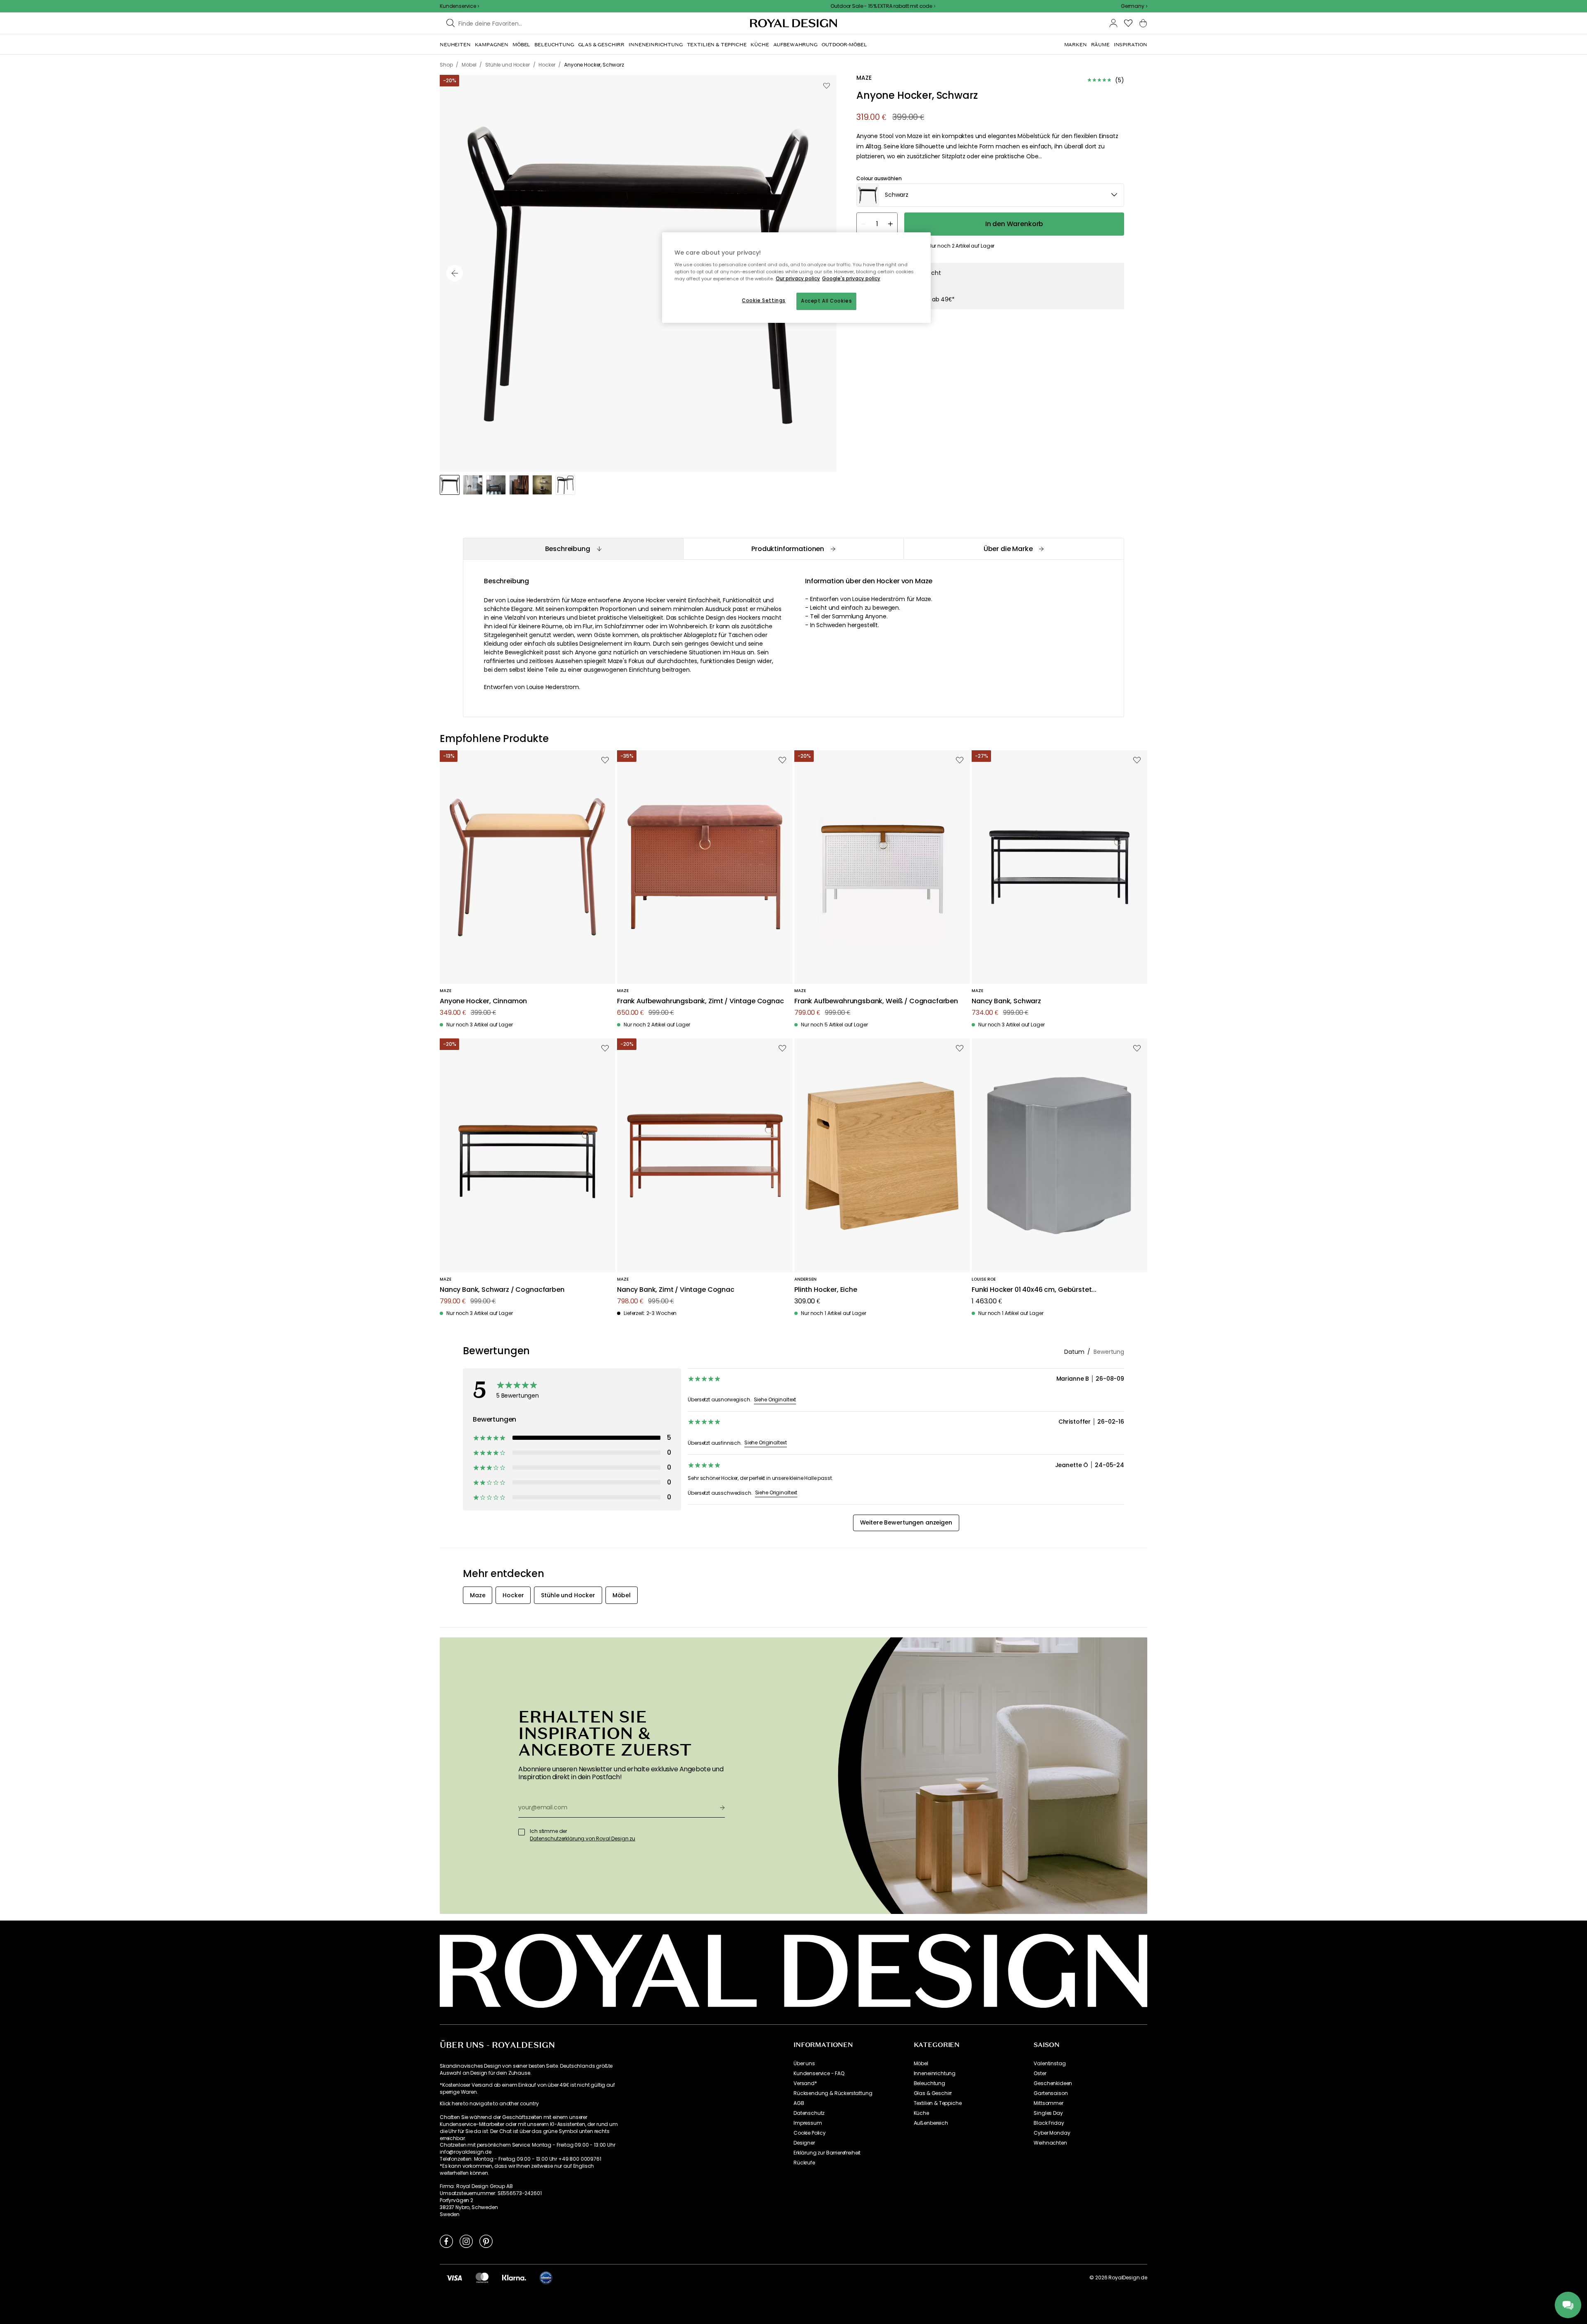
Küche (921, 2113)
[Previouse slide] (455, 273)
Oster (1040, 2073)
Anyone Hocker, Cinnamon (483, 1001)
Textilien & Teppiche (938, 2103)
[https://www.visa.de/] (454, 2278)
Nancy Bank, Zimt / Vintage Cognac (676, 1290)
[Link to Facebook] (446, 2241)
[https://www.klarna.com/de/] (514, 2278)
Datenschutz (809, 2113)
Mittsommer (1048, 2103)
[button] (1134, 6)
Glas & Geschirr (933, 2093)
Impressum (808, 2123)
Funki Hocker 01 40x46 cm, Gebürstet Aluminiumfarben (1032, 1290)
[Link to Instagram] (466, 2241)
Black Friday (1049, 2123)
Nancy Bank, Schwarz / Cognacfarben (502, 1290)
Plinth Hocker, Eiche (826, 1290)
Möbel (921, 2064)
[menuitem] (455, 45)
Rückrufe (804, 2163)
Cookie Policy (810, 2133)
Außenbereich (931, 2123)
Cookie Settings (764, 301)
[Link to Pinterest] (486, 2241)
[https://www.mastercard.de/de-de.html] (482, 2278)
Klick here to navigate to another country (489, 2104)
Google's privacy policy (851, 279)
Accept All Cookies (826, 301)
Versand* (805, 2083)
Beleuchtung (929, 2083)
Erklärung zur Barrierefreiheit (827, 2153)
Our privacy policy (798, 279)
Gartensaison (1051, 2093)
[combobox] (1134, 6)
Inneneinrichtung (935, 2073)
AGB (799, 2103)
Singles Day (1048, 2113)
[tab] (573, 549)
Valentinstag (1050, 2064)
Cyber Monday (1052, 2133)
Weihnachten (1050, 2143)
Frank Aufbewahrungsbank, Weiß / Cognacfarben (876, 1001)
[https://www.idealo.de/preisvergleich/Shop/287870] (546, 2278)
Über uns (804, 2064)
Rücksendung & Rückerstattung (833, 2093)
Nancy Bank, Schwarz (1006, 1001)
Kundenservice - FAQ (819, 2073)
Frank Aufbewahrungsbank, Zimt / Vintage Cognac (701, 1001)
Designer (804, 2143)
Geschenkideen (1053, 2083)
